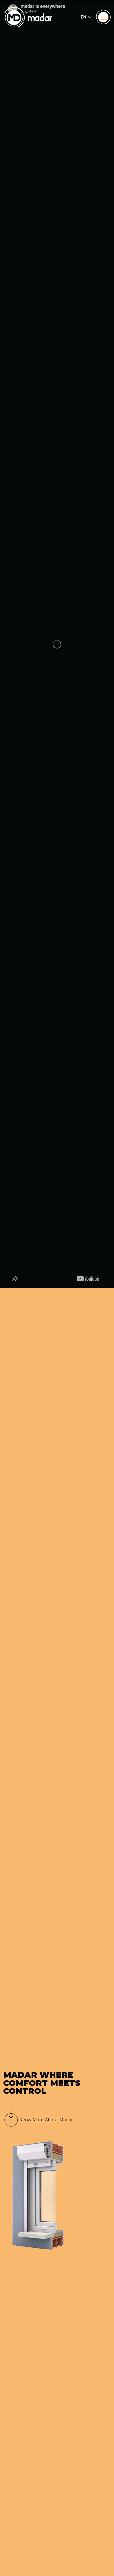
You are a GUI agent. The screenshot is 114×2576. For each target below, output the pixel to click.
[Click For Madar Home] (28, 17)
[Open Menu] (103, 17)
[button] (86, 17)
